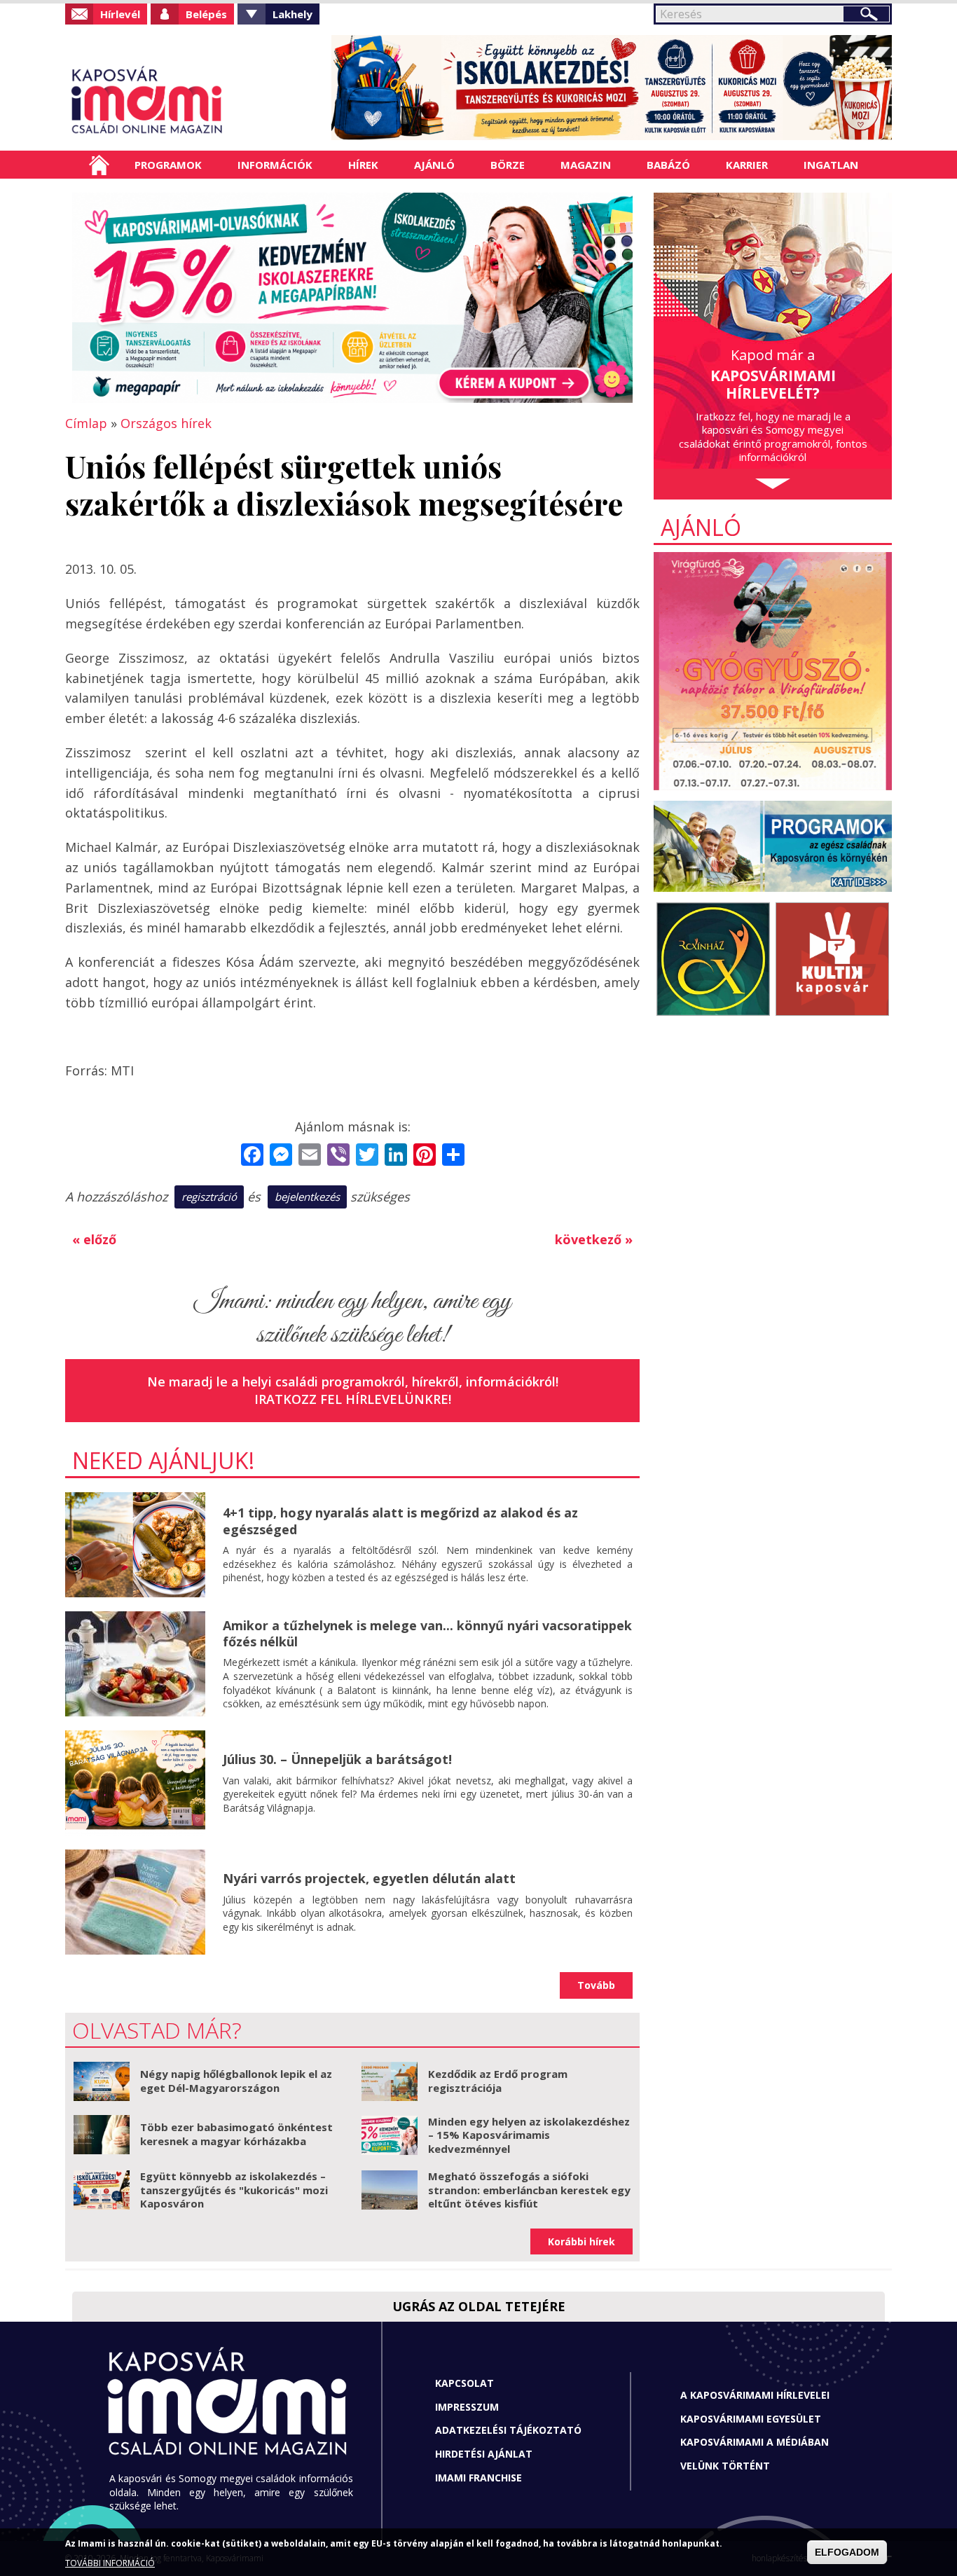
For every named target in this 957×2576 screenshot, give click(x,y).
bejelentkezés (307, 1197)
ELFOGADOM (847, 2552)
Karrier (747, 165)
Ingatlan (831, 165)
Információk (275, 165)
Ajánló (434, 165)
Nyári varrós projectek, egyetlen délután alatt (369, 1878)
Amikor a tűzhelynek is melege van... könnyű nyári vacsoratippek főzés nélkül (427, 1633)
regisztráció (209, 1197)
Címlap (99, 165)
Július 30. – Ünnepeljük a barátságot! (337, 1759)
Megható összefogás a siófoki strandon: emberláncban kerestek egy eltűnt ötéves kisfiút (529, 2190)
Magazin (586, 165)
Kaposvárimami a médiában (755, 2442)
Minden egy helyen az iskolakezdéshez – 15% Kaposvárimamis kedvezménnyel (529, 2135)
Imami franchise (478, 2478)
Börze (508, 165)
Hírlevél (120, 14)
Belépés (206, 14)
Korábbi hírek (581, 2241)
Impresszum (467, 2407)
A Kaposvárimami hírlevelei (755, 2395)
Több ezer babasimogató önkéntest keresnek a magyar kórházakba (236, 2134)
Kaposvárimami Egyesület (751, 2419)
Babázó (668, 165)
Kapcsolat (464, 2383)
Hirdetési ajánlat (484, 2454)
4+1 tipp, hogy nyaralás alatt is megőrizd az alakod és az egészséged (400, 1521)
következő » (594, 1239)
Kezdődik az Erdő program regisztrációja (498, 2081)
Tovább (596, 1985)
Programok (168, 165)
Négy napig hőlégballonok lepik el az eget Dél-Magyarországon (236, 2081)
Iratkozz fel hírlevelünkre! (353, 1399)
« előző (94, 1239)
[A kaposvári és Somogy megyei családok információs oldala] (193, 102)
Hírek (363, 165)
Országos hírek (166, 423)
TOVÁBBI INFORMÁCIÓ (110, 2564)
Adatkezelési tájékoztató (508, 2430)
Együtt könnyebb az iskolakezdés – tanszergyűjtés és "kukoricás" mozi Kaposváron (234, 2190)
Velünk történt (725, 2466)
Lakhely (292, 14)
